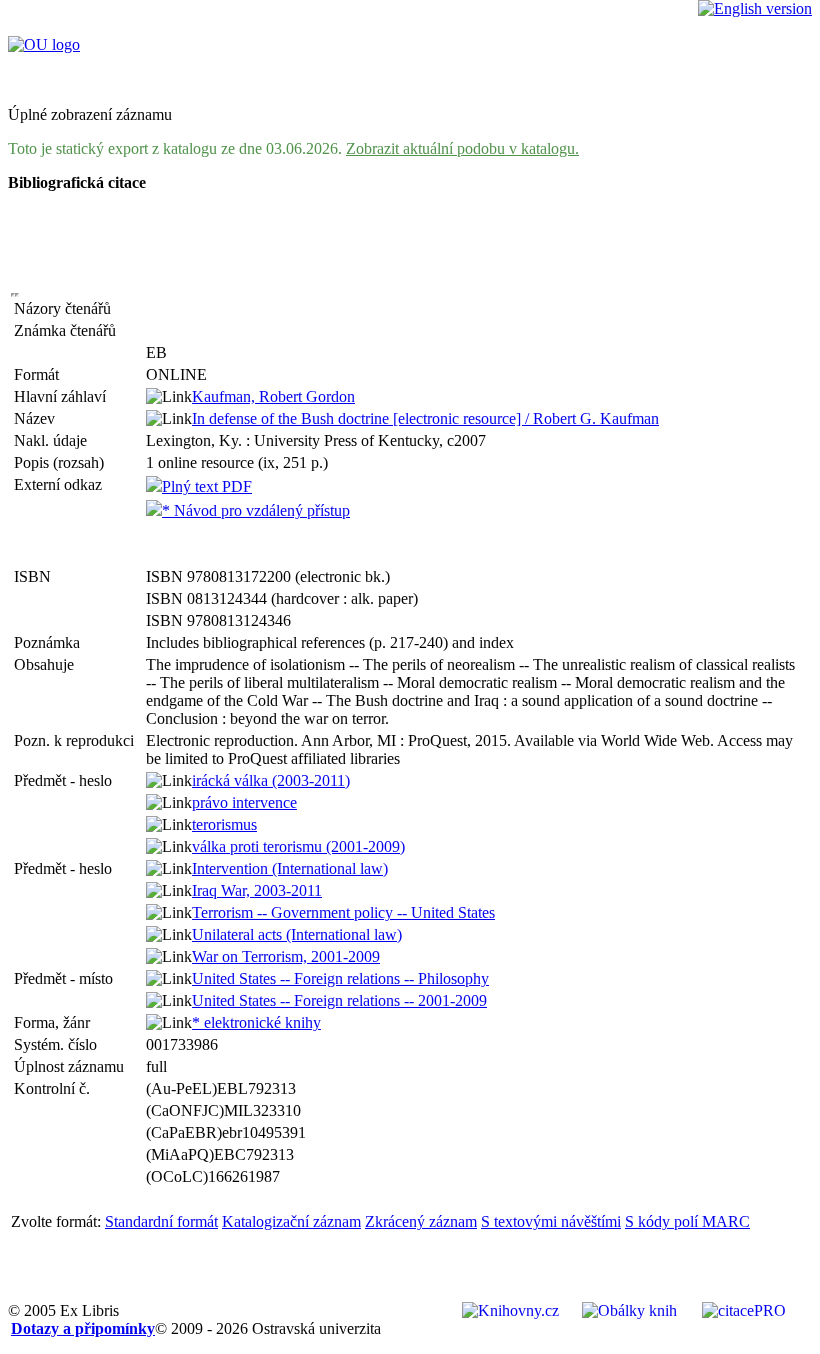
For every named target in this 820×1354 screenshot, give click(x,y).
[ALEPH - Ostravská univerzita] (44, 44)
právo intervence (244, 802)
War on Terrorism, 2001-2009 (286, 956)
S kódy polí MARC (687, 1221)
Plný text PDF (207, 486)
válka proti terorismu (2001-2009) (298, 846)
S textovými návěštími (551, 1221)
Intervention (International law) (290, 868)
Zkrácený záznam (421, 1221)
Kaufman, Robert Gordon (273, 396)
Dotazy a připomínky (83, 1328)
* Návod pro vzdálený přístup (256, 510)
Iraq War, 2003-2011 (257, 890)
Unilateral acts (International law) (297, 934)
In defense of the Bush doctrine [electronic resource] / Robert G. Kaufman (425, 418)
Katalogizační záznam (291, 1221)
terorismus (224, 824)
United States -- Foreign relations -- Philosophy (340, 978)
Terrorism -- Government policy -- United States (343, 912)
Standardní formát (161, 1221)
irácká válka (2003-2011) (271, 780)
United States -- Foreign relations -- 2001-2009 (339, 1000)
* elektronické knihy (256, 1022)
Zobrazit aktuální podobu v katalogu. (462, 148)
